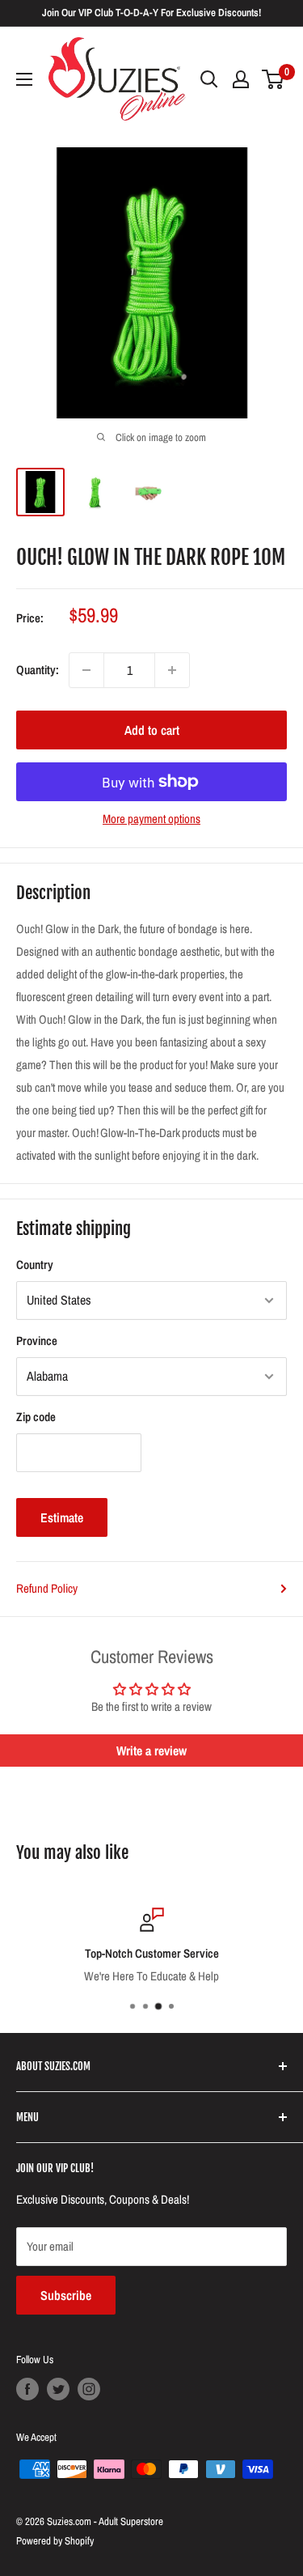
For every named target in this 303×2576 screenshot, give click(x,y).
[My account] (241, 79)
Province (37, 1341)
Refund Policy (47, 1588)
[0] (274, 79)
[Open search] (209, 79)
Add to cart (152, 730)
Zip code (36, 1417)
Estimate (62, 1517)
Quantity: (38, 670)
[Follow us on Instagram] (89, 2389)
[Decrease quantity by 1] (86, 670)
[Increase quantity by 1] (172, 670)
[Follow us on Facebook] (27, 2389)
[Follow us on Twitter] (58, 2389)
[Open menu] (24, 79)
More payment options (151, 819)
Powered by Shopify (55, 2541)
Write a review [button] (151, 1751)
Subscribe (66, 2295)
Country (35, 1265)
